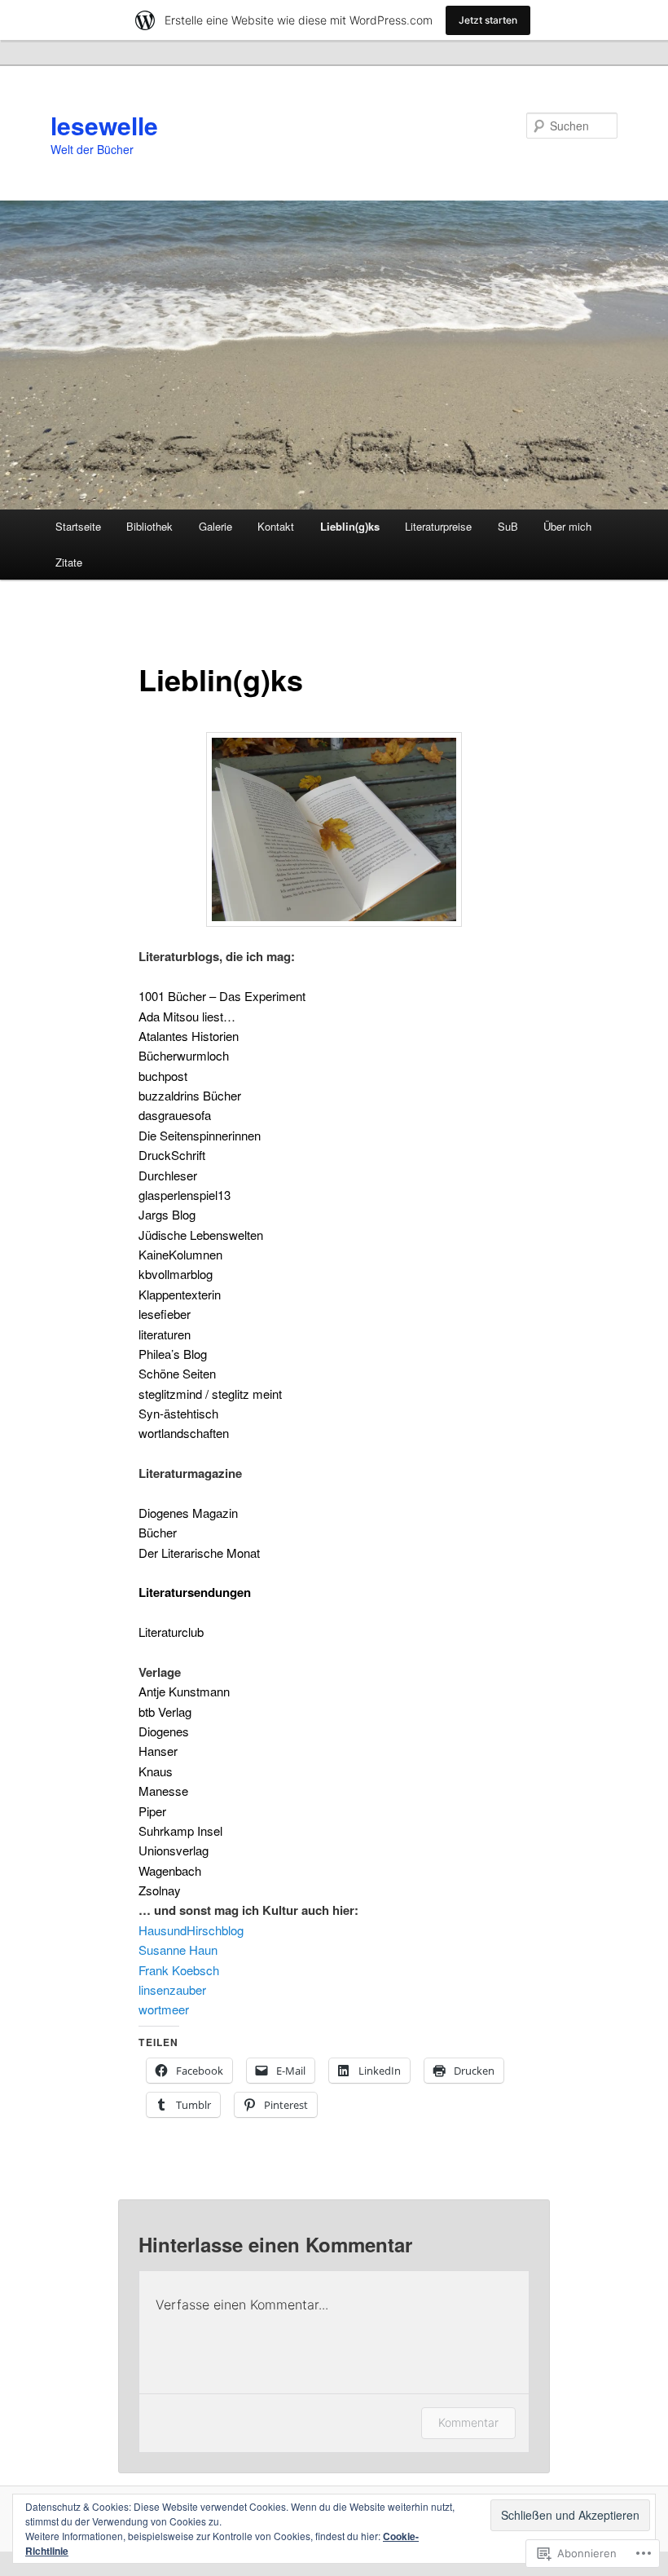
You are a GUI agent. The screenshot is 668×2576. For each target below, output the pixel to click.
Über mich (567, 526)
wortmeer (164, 2009)
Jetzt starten (488, 20)
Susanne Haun (178, 1950)
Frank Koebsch (179, 1970)
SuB (508, 526)
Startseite (78, 526)
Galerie (215, 526)
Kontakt (276, 526)
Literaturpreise (438, 526)
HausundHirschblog (191, 1930)
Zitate (69, 562)
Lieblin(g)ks (350, 526)
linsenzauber (172, 1989)
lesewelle (104, 125)
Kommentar (468, 2422)
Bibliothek (149, 526)
